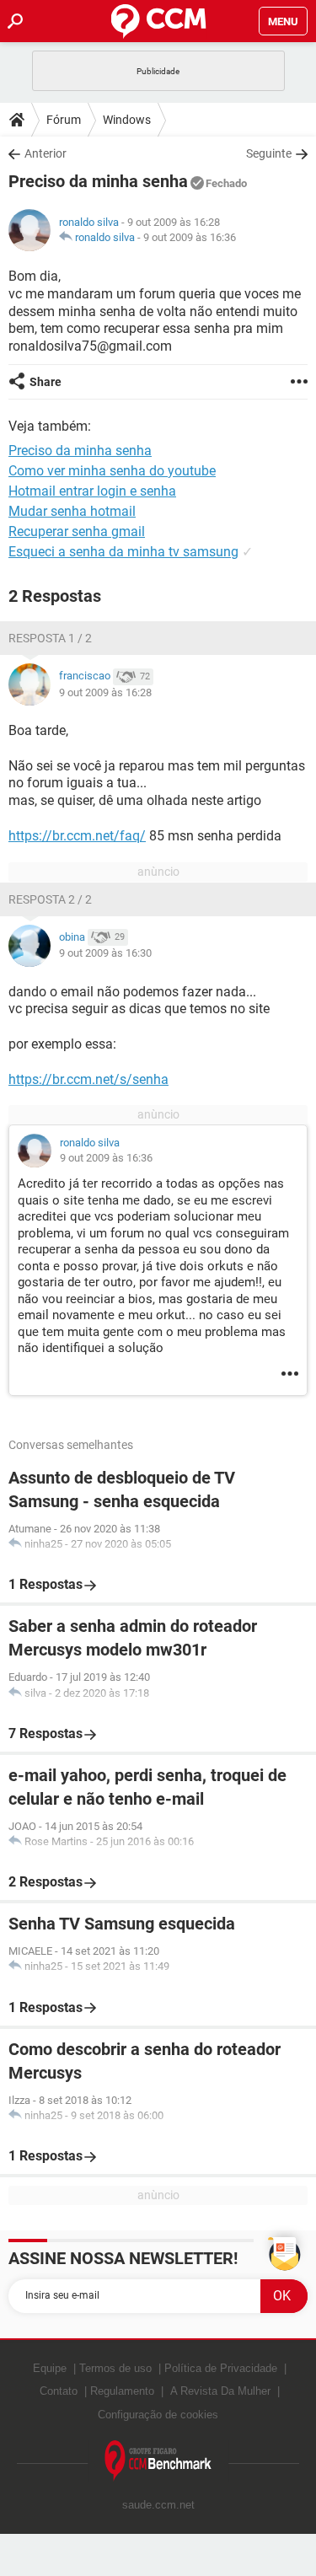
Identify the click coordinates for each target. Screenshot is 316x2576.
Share (46, 382)
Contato (59, 2391)
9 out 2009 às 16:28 (105, 692)
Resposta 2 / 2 (50, 899)
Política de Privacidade (221, 2368)
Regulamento (122, 2391)
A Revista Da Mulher (220, 2391)
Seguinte (269, 153)
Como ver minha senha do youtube (112, 471)
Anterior (46, 153)
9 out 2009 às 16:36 (190, 237)
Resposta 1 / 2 (50, 638)
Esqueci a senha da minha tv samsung (123, 552)
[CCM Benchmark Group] (158, 2461)
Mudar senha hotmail (72, 511)
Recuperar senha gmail (77, 531)
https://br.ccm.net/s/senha (88, 1079)
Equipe (50, 2368)
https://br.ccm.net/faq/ (77, 836)
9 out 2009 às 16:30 (105, 953)
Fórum (64, 120)
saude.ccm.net (158, 2505)
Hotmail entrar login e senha (92, 491)
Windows (127, 120)
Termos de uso (115, 2368)
